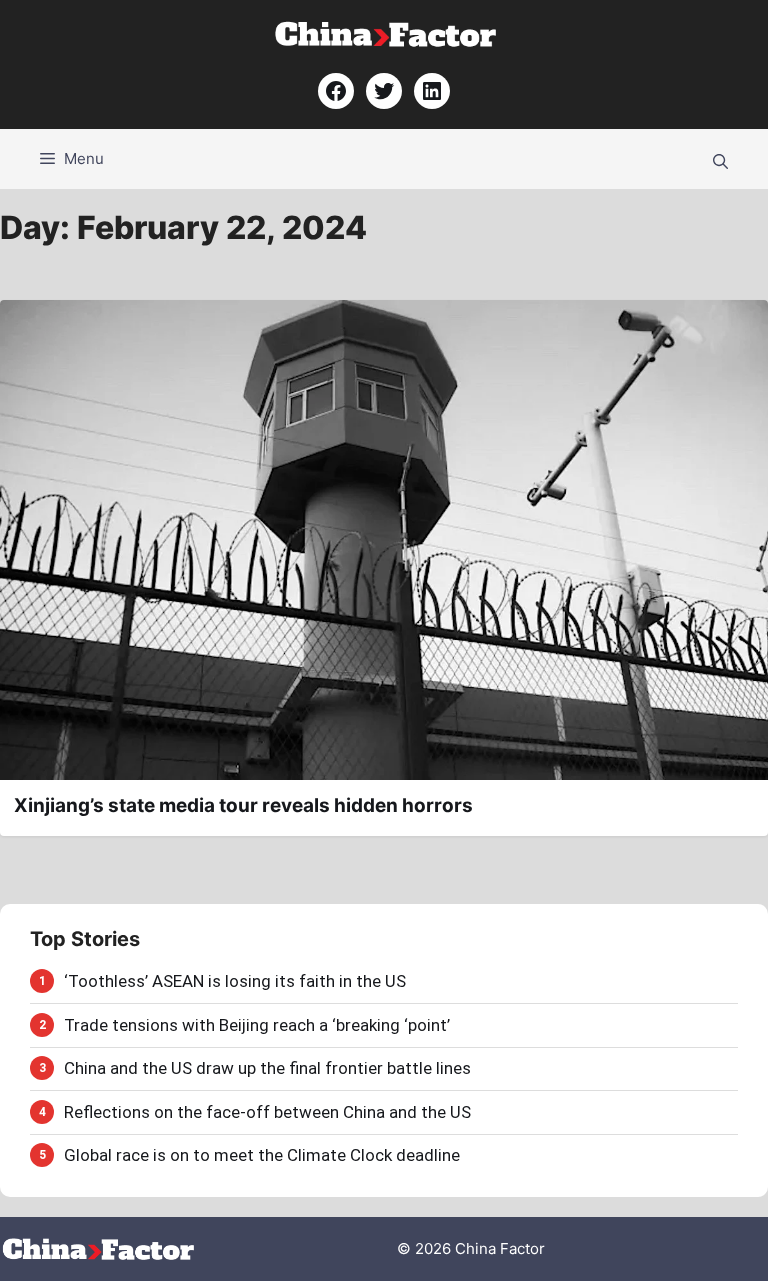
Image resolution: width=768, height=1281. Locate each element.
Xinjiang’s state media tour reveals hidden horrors (243, 805)
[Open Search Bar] (720, 159)
